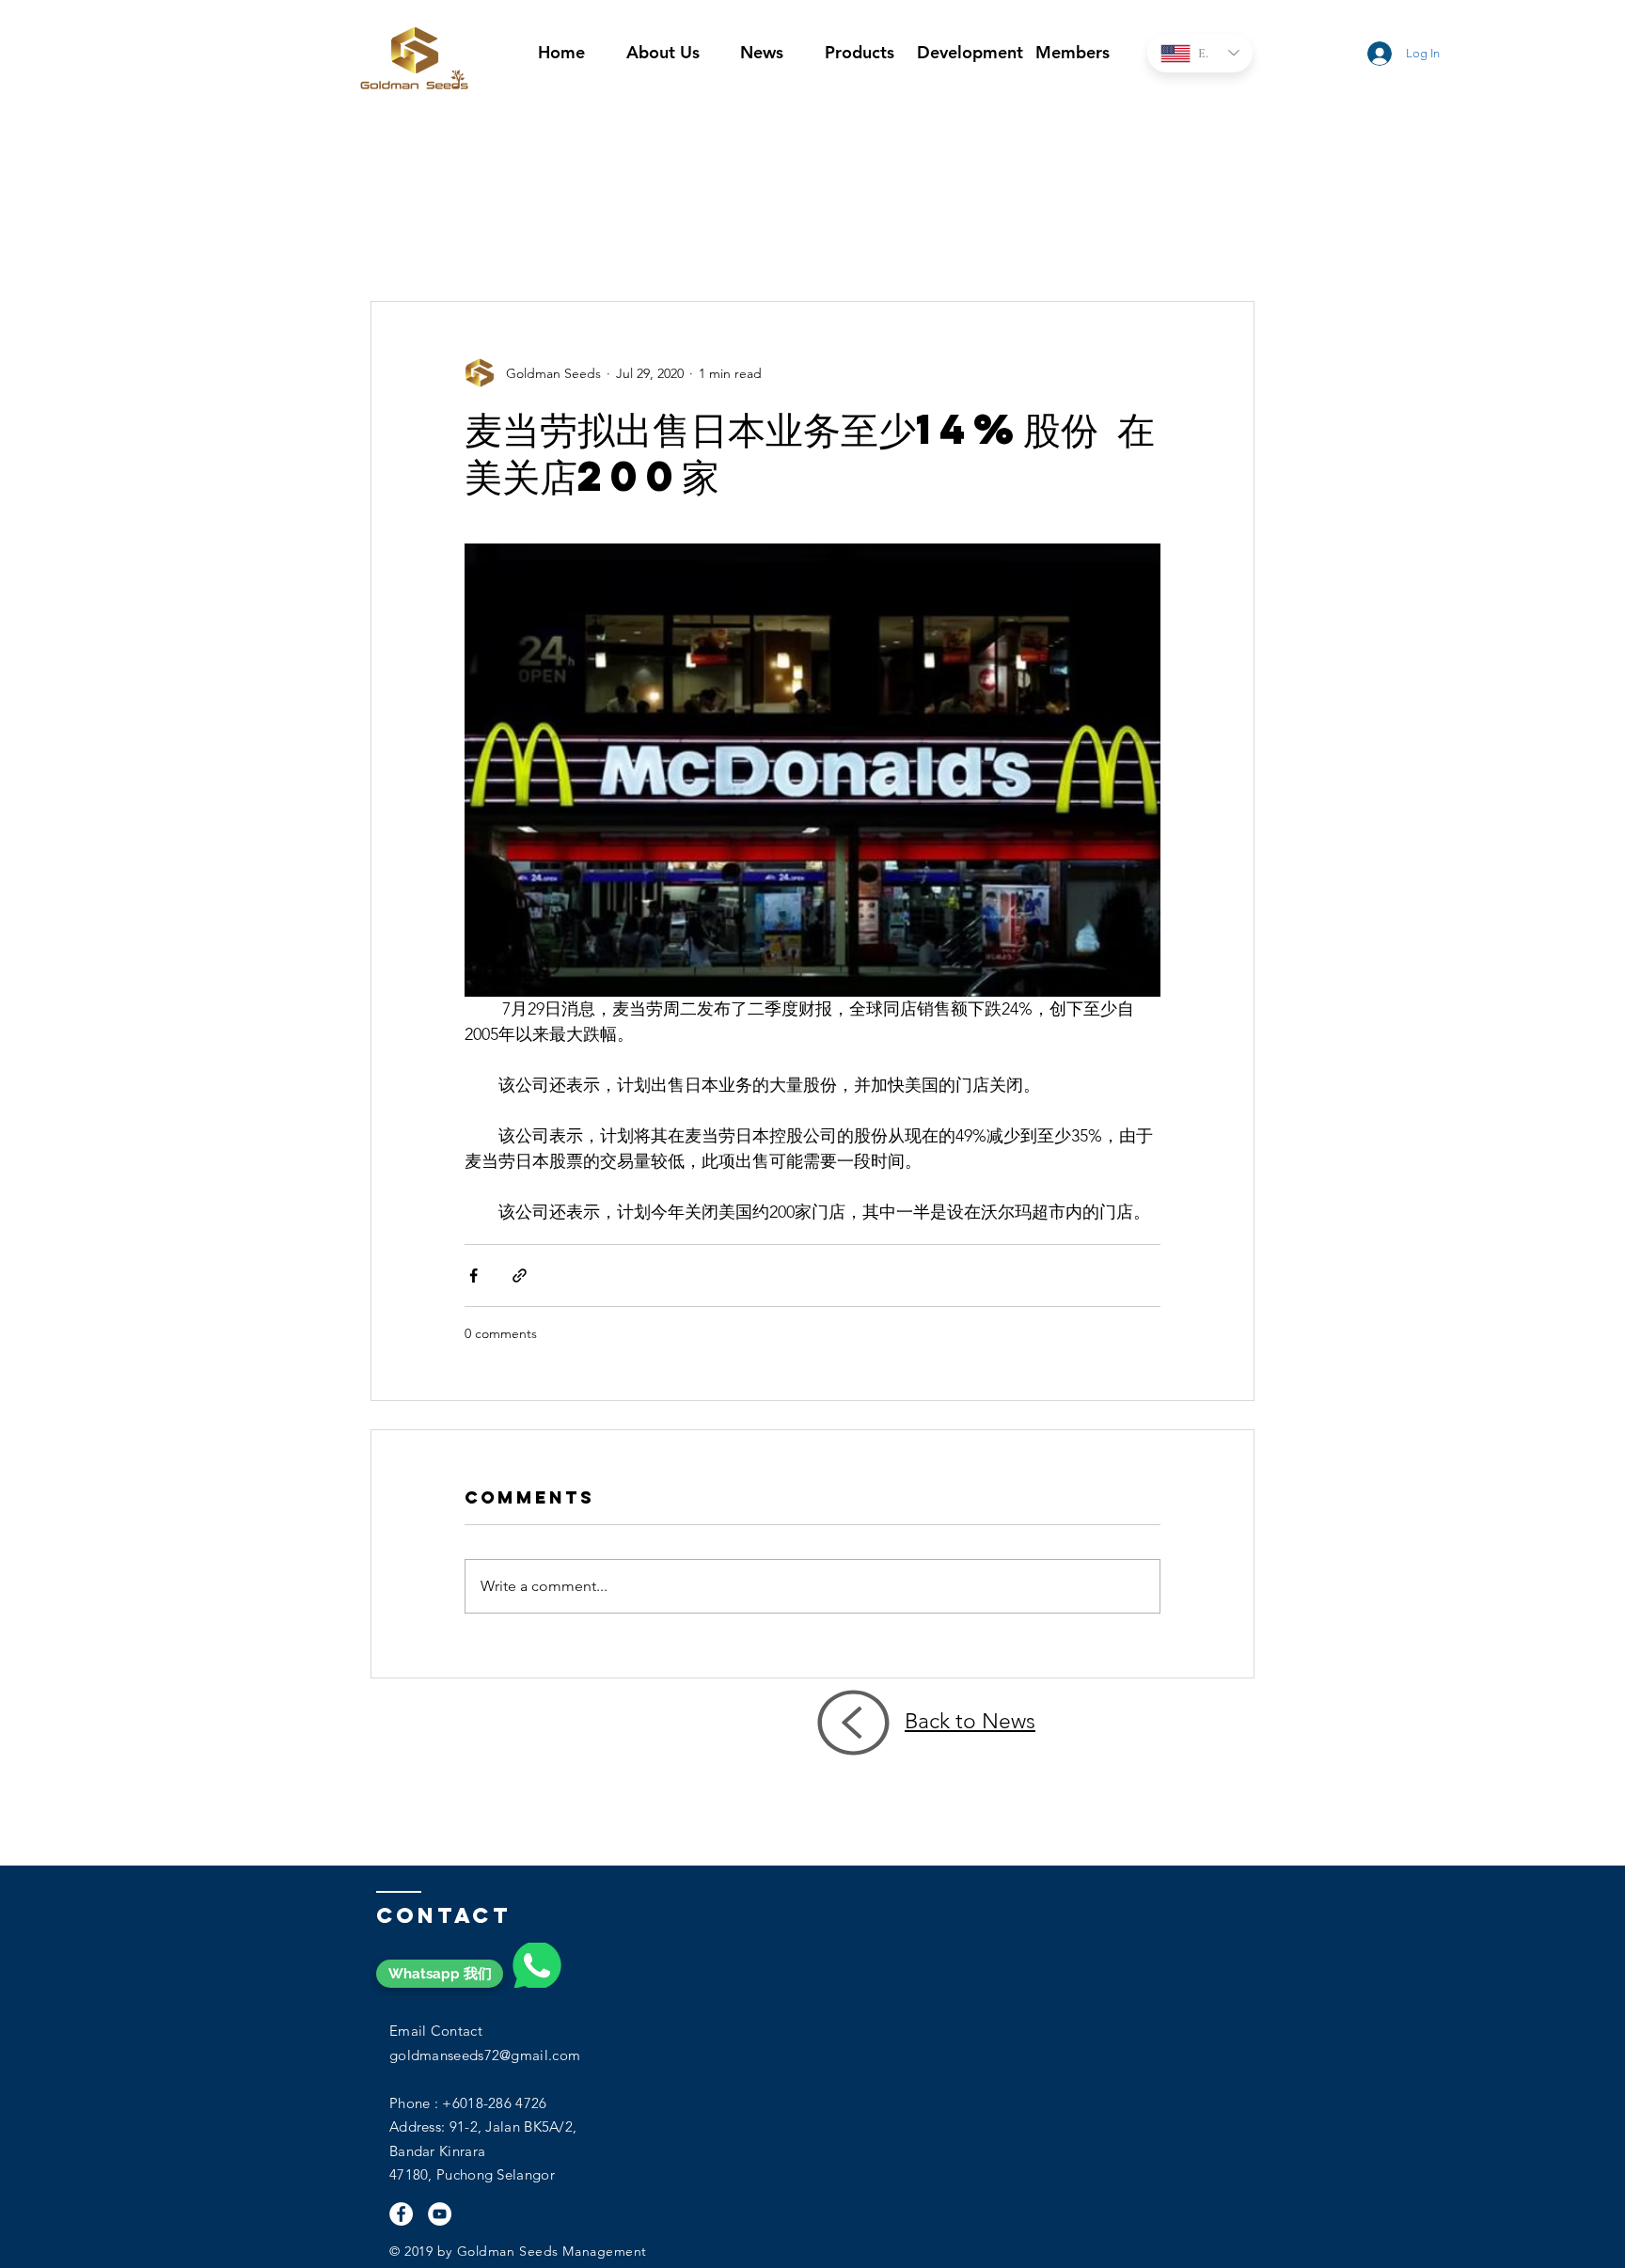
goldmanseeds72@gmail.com (485, 2055)
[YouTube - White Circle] (440, 2214)
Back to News (970, 1721)
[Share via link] (520, 1276)
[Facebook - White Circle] (401, 2214)
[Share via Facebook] (473, 1276)
